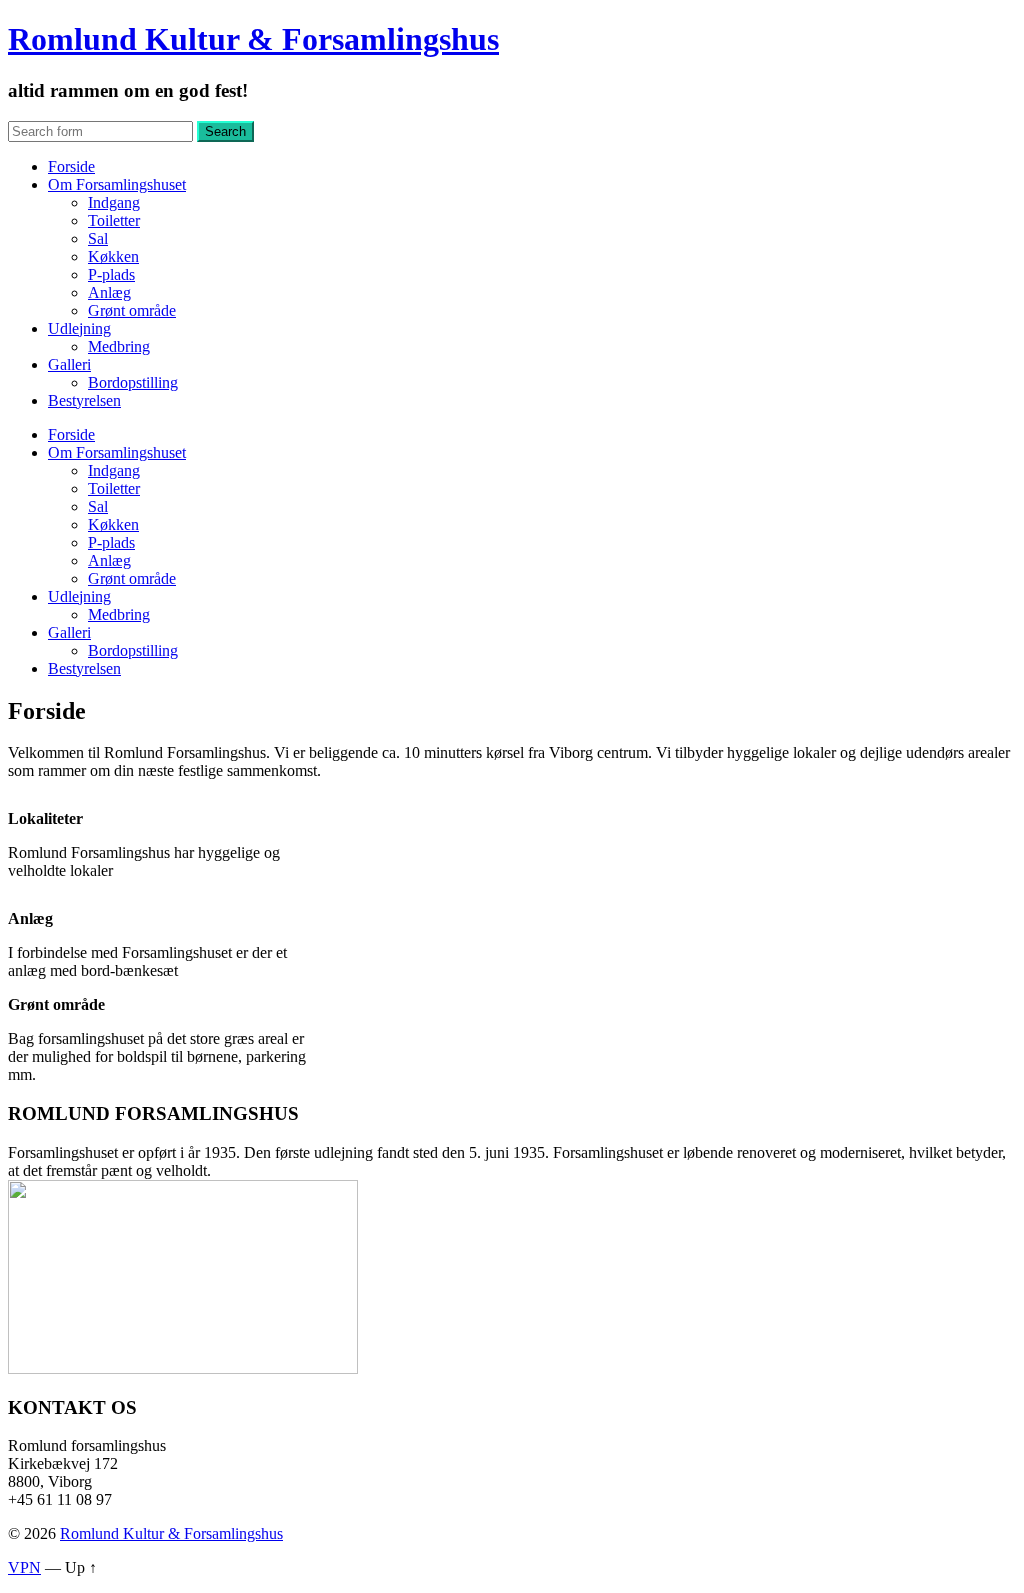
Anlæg (109, 292)
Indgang (114, 202)
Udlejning (79, 328)
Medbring (119, 346)
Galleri (69, 364)
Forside (71, 166)
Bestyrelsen (84, 400)
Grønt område (132, 310)
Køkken (113, 256)
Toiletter (114, 220)
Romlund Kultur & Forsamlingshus (253, 39)
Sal (98, 238)
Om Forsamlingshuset (117, 184)
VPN (24, 1567)
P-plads (111, 274)
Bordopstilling (133, 382)
